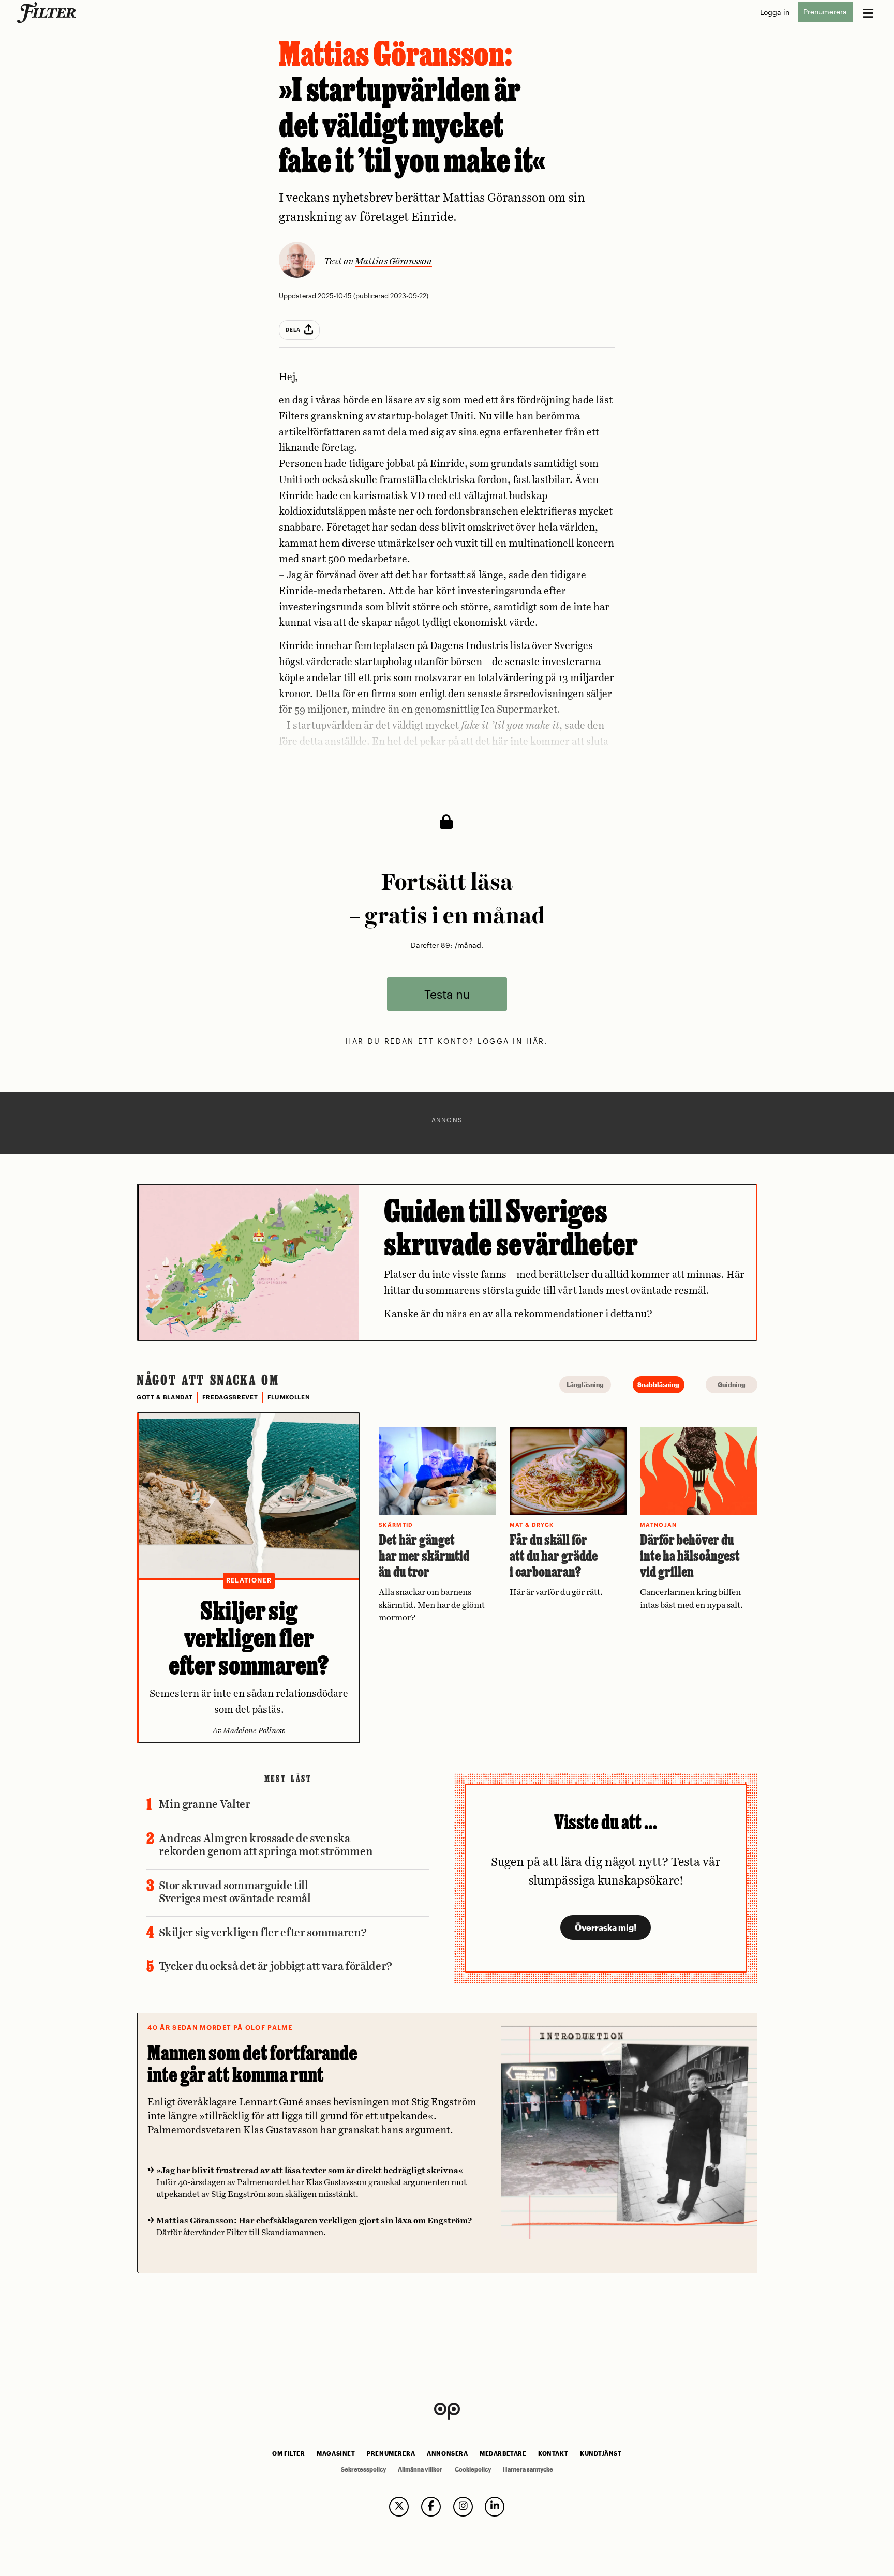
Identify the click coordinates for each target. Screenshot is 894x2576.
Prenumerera (825, 12)
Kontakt (553, 2453)
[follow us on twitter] (399, 2507)
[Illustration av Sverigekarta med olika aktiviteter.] (249, 1262)
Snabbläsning (658, 1384)
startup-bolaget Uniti (426, 417)
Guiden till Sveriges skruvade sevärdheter (511, 1227)
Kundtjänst (601, 2453)
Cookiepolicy (473, 2469)
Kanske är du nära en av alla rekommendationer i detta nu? (518, 1314)
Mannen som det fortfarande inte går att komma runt (252, 2064)
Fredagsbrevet (230, 1397)
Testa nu (447, 994)
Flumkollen (289, 1397)
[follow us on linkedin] (495, 2507)
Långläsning (585, 1384)
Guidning (732, 1384)
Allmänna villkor (420, 2469)
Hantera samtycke (528, 2469)
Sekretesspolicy (363, 2469)
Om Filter (288, 2453)
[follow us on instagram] (463, 2507)
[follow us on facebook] (431, 2507)
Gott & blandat (165, 1397)
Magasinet (336, 2453)
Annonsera (447, 2453)
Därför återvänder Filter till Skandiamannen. (314, 2227)
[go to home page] (48, 12)
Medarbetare (503, 2453)
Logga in (775, 12)
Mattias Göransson (393, 262)
